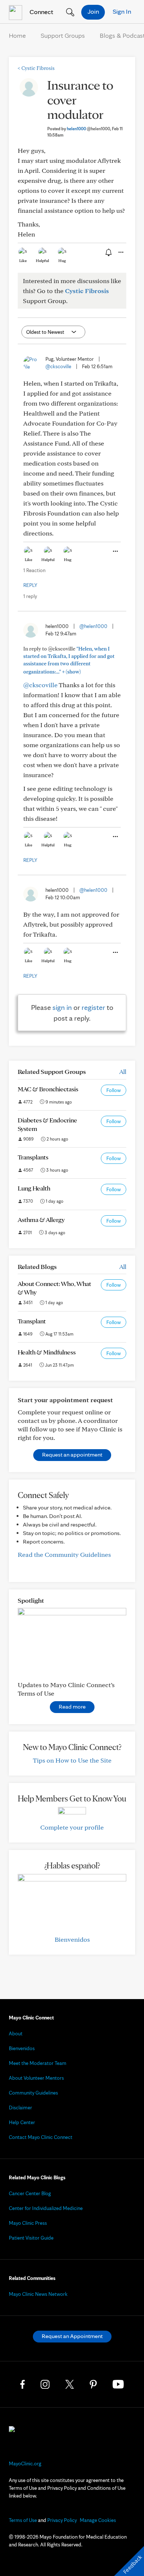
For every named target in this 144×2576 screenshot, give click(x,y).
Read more (72, 1707)
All (123, 1072)
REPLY (30, 585)
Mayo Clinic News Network (38, 2294)
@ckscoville (58, 366)
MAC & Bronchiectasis (48, 1089)
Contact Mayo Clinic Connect (41, 2137)
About (16, 2033)
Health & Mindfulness (47, 1352)
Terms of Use (23, 2520)
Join (93, 11)
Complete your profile (72, 1827)
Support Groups (63, 35)
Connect (41, 12)
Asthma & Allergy (41, 1220)
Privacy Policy (62, 2520)
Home (17, 35)
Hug (62, 261)
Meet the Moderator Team (38, 2063)
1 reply (30, 596)
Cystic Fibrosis (36, 68)
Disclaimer (20, 2108)
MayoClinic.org (25, 2464)
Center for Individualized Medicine (46, 2208)
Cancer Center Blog (30, 2193)
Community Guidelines (33, 2093)
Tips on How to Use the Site (72, 1760)
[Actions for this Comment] (115, 551)
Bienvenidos (72, 1939)
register (93, 1007)
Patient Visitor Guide (31, 2238)
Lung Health (34, 1188)
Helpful (42, 261)
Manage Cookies (98, 2520)
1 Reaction (34, 570)
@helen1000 (93, 626)
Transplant (32, 1321)
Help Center (22, 2122)
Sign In (122, 11)
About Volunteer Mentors (36, 2078)
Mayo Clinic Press (28, 2223)
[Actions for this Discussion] (120, 252)
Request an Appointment (72, 2336)
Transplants (33, 1157)
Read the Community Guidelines (64, 1554)
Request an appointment (72, 1455)
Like (23, 261)
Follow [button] (114, 1090)
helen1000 (88, 129)
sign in (62, 1007)
